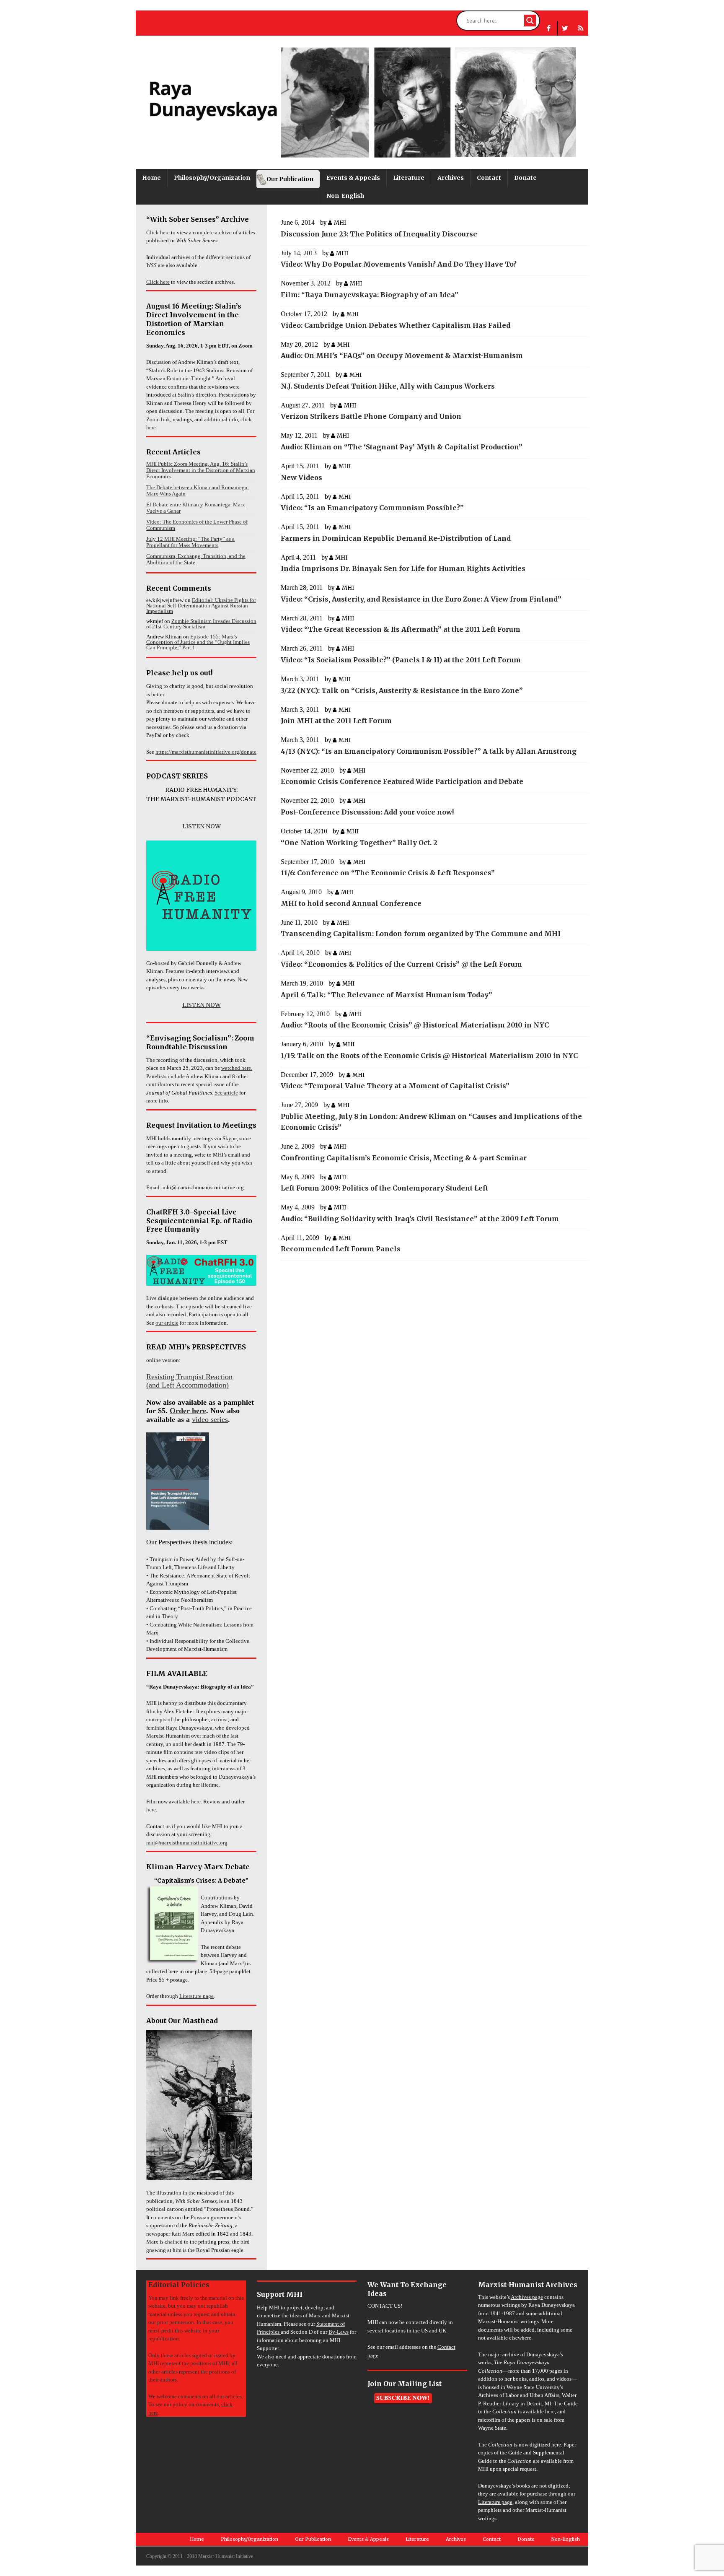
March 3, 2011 (300, 679)
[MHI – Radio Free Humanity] (581, 28)
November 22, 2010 (307, 770)
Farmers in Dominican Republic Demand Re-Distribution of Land (396, 538)
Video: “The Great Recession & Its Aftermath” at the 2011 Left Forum (401, 629)
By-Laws (339, 2332)
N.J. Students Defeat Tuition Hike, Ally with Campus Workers (388, 386)
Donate (525, 178)
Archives (451, 178)
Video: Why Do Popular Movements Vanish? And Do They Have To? (399, 264)
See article (226, 1093)
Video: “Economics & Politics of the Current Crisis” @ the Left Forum (401, 964)
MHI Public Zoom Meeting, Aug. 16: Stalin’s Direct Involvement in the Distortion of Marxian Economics (201, 470)
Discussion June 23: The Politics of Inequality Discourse (379, 234)
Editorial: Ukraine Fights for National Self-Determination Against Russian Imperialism (201, 606)
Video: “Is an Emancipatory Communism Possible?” (372, 508)
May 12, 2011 (299, 435)
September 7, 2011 (305, 375)
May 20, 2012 (299, 344)
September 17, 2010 (307, 862)
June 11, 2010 (299, 922)
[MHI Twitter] (565, 28)
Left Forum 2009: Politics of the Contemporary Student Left (384, 1188)
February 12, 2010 (305, 1014)
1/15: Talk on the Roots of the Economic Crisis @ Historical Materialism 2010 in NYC (429, 1056)
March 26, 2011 (302, 648)
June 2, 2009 (298, 1146)
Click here (158, 232)
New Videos (301, 477)
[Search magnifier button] (530, 21)
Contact (489, 178)
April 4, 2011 (298, 557)
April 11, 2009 (300, 1238)
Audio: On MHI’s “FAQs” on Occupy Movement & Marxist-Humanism (402, 355)
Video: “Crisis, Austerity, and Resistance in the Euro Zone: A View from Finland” (421, 599)
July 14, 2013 (299, 253)
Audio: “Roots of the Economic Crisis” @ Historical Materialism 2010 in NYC (415, 1025)
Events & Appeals (353, 178)
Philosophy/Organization (212, 178)
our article (167, 1323)
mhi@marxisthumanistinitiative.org (187, 1843)
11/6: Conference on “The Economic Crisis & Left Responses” (388, 873)
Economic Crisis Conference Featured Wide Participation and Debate (402, 781)
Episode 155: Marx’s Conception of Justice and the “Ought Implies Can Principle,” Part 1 (198, 642)
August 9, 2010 (301, 892)
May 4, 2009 (298, 1207)
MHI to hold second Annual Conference (351, 903)
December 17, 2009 (307, 1075)
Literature (409, 178)
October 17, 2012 (304, 314)
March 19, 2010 (302, 983)
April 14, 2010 (300, 953)
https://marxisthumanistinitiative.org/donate (206, 752)
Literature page (197, 1996)
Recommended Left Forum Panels (341, 1249)
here (196, 1802)
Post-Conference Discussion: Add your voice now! (367, 812)
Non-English (345, 196)
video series (210, 1419)
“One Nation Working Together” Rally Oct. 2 (359, 843)
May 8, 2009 (298, 1177)
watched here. (237, 1068)
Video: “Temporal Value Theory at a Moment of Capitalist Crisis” (395, 1086)
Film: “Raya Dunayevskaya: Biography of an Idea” (370, 295)
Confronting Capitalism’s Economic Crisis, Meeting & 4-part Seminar (404, 1158)
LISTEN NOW (202, 826)
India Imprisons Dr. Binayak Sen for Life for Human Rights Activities (403, 568)
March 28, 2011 (302, 588)
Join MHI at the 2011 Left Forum (336, 721)
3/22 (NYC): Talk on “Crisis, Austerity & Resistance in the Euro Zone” (402, 690)
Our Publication (290, 179)
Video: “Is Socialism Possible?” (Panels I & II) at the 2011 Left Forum (401, 660)
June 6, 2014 (298, 222)
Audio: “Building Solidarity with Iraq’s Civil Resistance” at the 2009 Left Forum (420, 1219)
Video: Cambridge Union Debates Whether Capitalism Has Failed (396, 325)
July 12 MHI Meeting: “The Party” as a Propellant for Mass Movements (190, 542)
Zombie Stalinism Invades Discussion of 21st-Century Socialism (201, 624)
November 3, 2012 (306, 283)
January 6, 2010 (302, 1044)
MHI (340, 223)
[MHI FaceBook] (549, 28)
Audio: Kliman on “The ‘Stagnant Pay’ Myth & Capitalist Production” (402, 447)
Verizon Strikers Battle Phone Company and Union (371, 416)
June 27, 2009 (299, 1105)
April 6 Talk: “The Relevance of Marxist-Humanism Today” (387, 995)
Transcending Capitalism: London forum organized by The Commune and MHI (421, 934)
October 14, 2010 (304, 831)
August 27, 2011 (303, 405)
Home (151, 178)
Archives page (527, 2297)
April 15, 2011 (300, 466)
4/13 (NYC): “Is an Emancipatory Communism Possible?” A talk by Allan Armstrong (429, 751)
